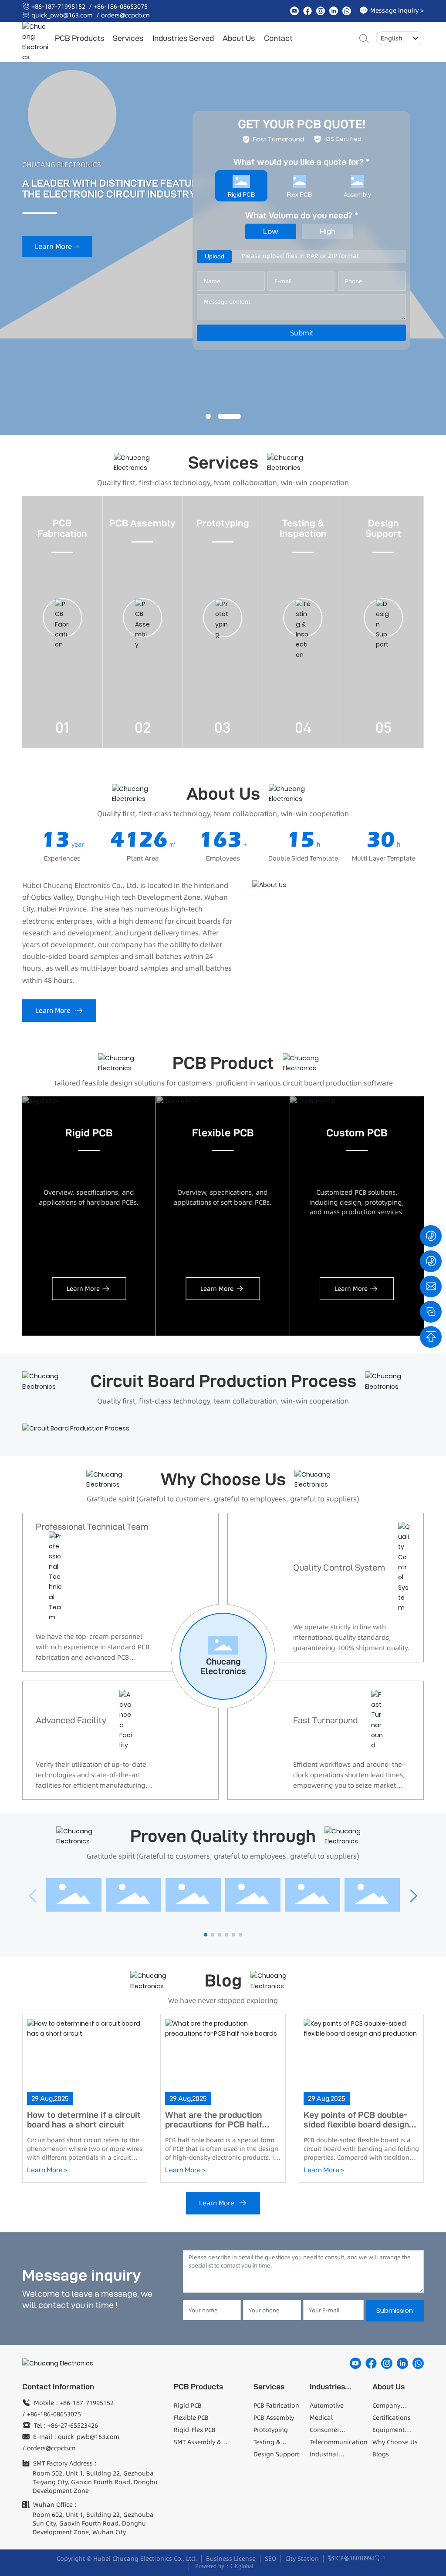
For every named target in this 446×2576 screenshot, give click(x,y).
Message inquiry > (397, 10)
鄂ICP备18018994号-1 (357, 2558)
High (328, 231)
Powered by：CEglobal (223, 2566)
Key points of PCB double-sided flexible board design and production (356, 2124)
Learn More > (47, 2170)
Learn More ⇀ (57, 264)
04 (303, 727)
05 (383, 727)
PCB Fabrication (62, 528)
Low (271, 231)
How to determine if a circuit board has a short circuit (84, 2120)
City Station (302, 2559)
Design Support (383, 528)
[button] (208, 416)
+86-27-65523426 (73, 2425)
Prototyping (223, 523)
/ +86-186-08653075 (118, 7)
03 (223, 727)
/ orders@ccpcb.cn (123, 15)
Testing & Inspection (303, 528)
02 (143, 727)
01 (62, 727)
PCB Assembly (142, 523)
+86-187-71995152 (58, 7)
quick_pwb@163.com (62, 15)
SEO (270, 2559)
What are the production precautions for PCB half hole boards (214, 2124)
